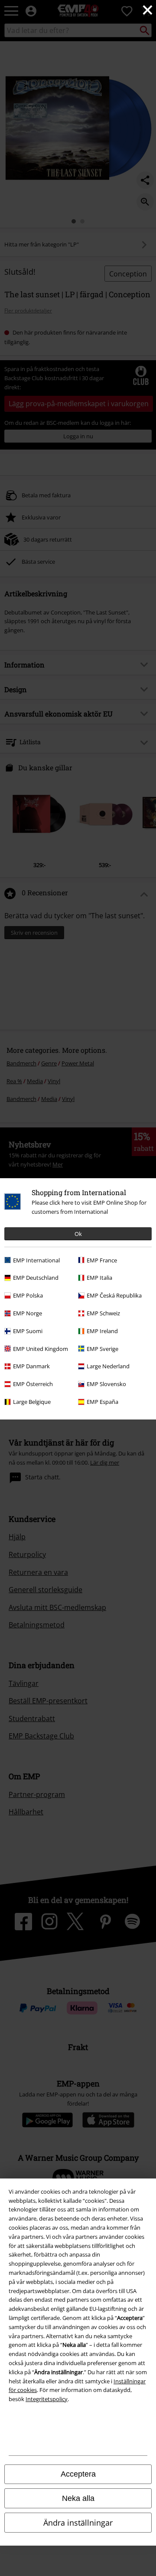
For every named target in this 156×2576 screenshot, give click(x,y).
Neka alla (78, 2498)
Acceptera (78, 2474)
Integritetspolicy (47, 2399)
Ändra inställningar (78, 2523)
